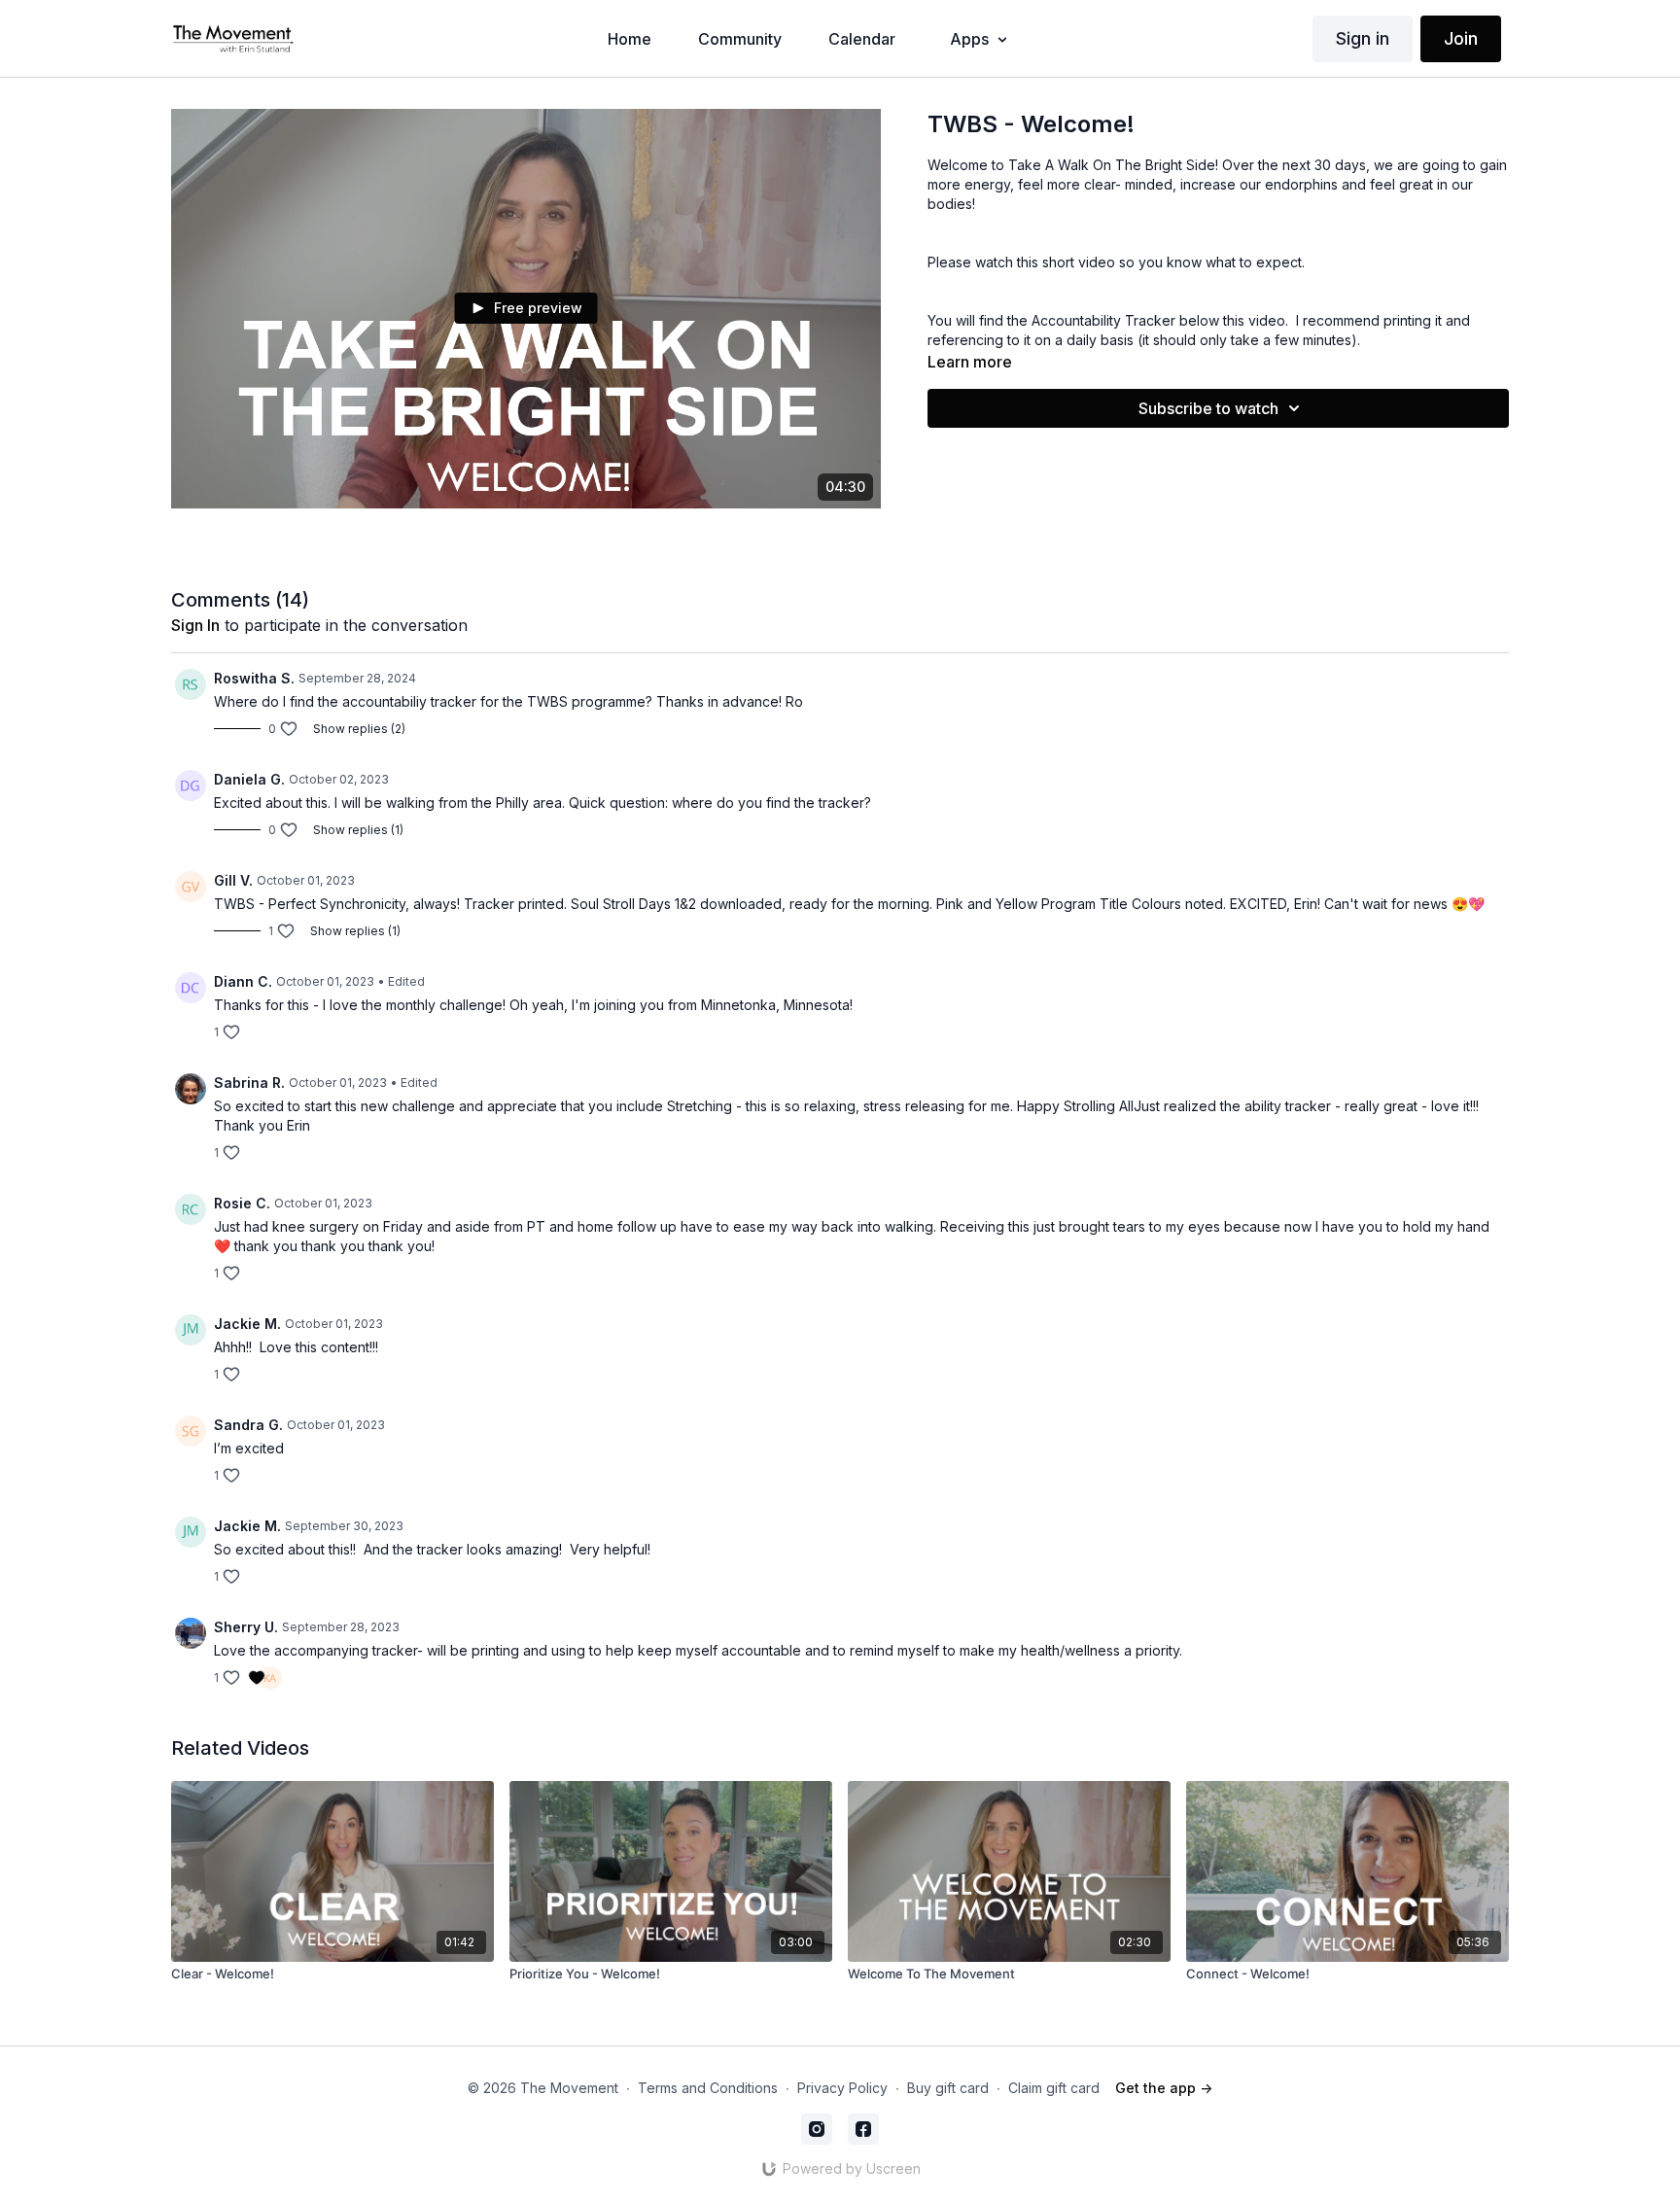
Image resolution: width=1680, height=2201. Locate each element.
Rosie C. (242, 1203)
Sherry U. (246, 1627)
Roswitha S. (254, 678)
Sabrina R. (249, 1083)
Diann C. (243, 981)
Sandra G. (248, 1425)
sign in (195, 625)
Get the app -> (1164, 2088)
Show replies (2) (359, 729)
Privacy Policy (842, 2088)
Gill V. (233, 880)
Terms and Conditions (708, 2088)
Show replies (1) (358, 830)
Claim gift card (1054, 2088)
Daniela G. (249, 779)
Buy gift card (948, 2088)
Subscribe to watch (1208, 408)
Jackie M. (247, 1324)
